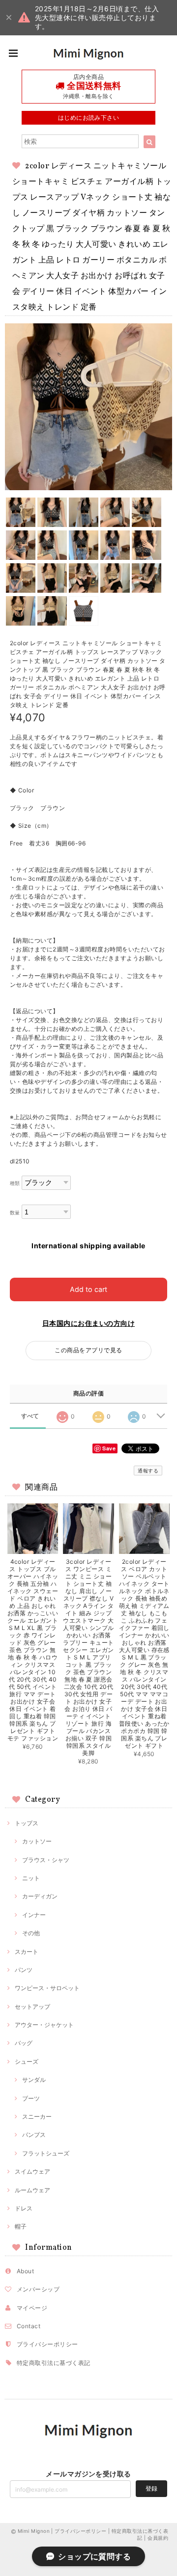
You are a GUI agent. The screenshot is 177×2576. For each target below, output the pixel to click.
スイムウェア (32, 2171)
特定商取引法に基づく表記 (54, 2363)
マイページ (32, 2308)
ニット (31, 1878)
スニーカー (37, 2116)
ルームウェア (32, 2190)
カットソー (37, 1841)
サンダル (34, 2080)
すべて (30, 1416)
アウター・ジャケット (44, 2025)
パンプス (34, 2135)
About (25, 2271)
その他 (31, 1933)
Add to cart (88, 1289)
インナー (34, 1915)
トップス (27, 1823)
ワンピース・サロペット (47, 1988)
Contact (29, 2326)
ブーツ (31, 2098)
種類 (15, 1183)
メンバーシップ (38, 2289)
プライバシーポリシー (47, 2344)
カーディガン (40, 1896)
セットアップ (32, 2007)
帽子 (21, 2226)
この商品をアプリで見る (88, 1350)
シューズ (27, 2062)
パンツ (24, 1970)
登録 (151, 2488)
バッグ (24, 2043)
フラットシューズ (46, 2153)
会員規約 (158, 2538)
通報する (148, 1471)
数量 (15, 1213)
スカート (27, 1952)
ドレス (24, 2208)
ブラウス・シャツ (46, 1860)
